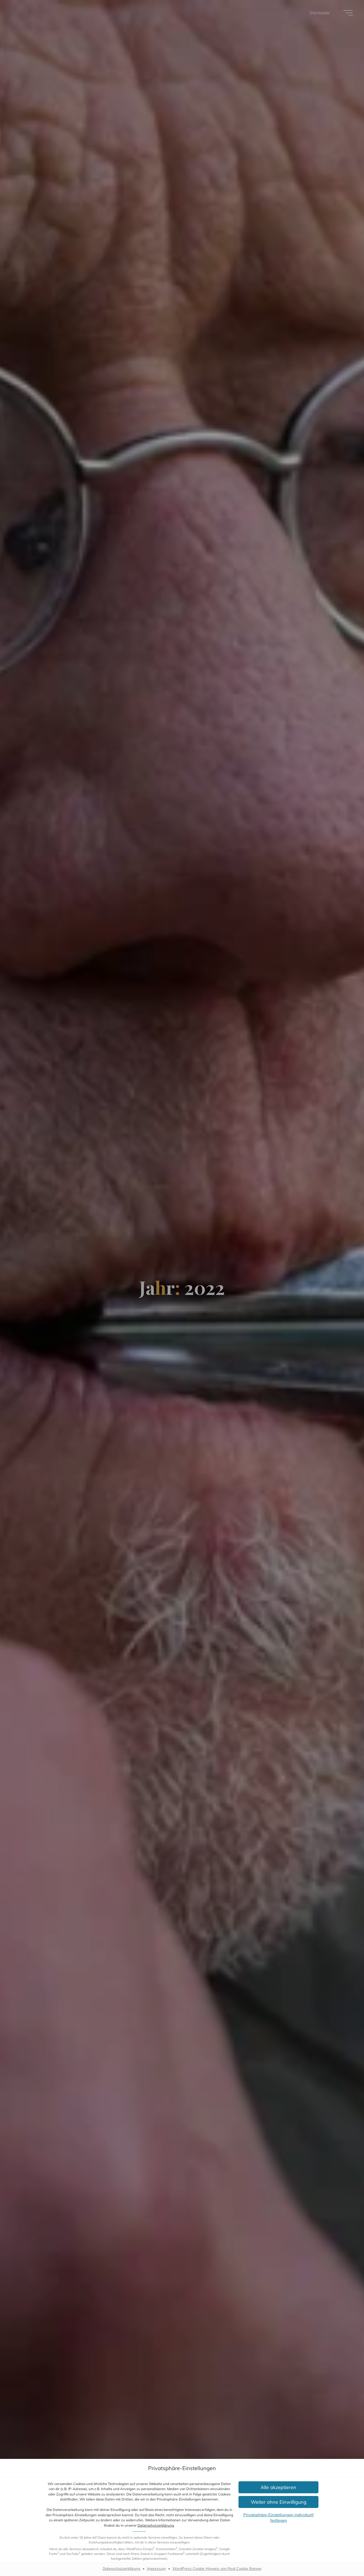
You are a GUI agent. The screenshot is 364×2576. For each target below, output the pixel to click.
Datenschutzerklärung (156, 2525)
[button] (278, 2487)
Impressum (156, 2569)
